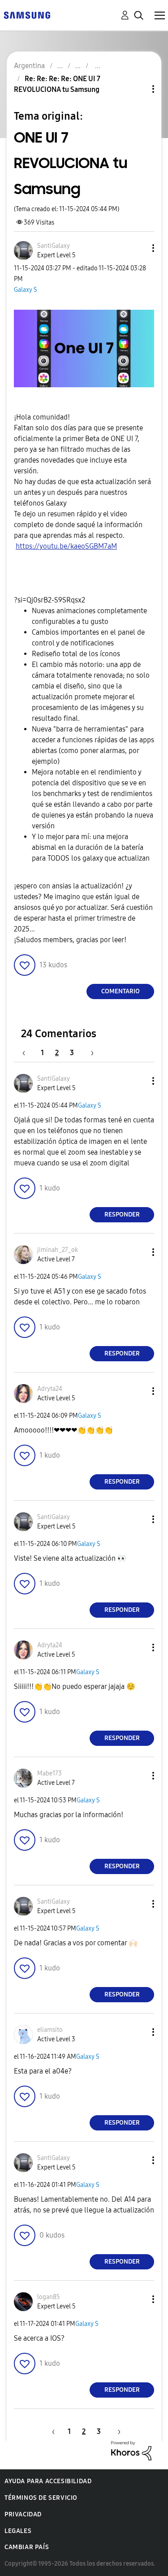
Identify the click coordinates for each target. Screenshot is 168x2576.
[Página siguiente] (89, 1053)
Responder (122, 1214)
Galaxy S (26, 290)
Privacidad (23, 2514)
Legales (18, 2531)
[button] (138, 248)
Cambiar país (27, 2547)
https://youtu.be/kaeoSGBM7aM (66, 546)
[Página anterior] (28, 1053)
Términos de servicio (41, 2498)
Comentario (121, 991)
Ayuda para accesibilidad (48, 2481)
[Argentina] (27, 15)
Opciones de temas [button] (138, 89)
